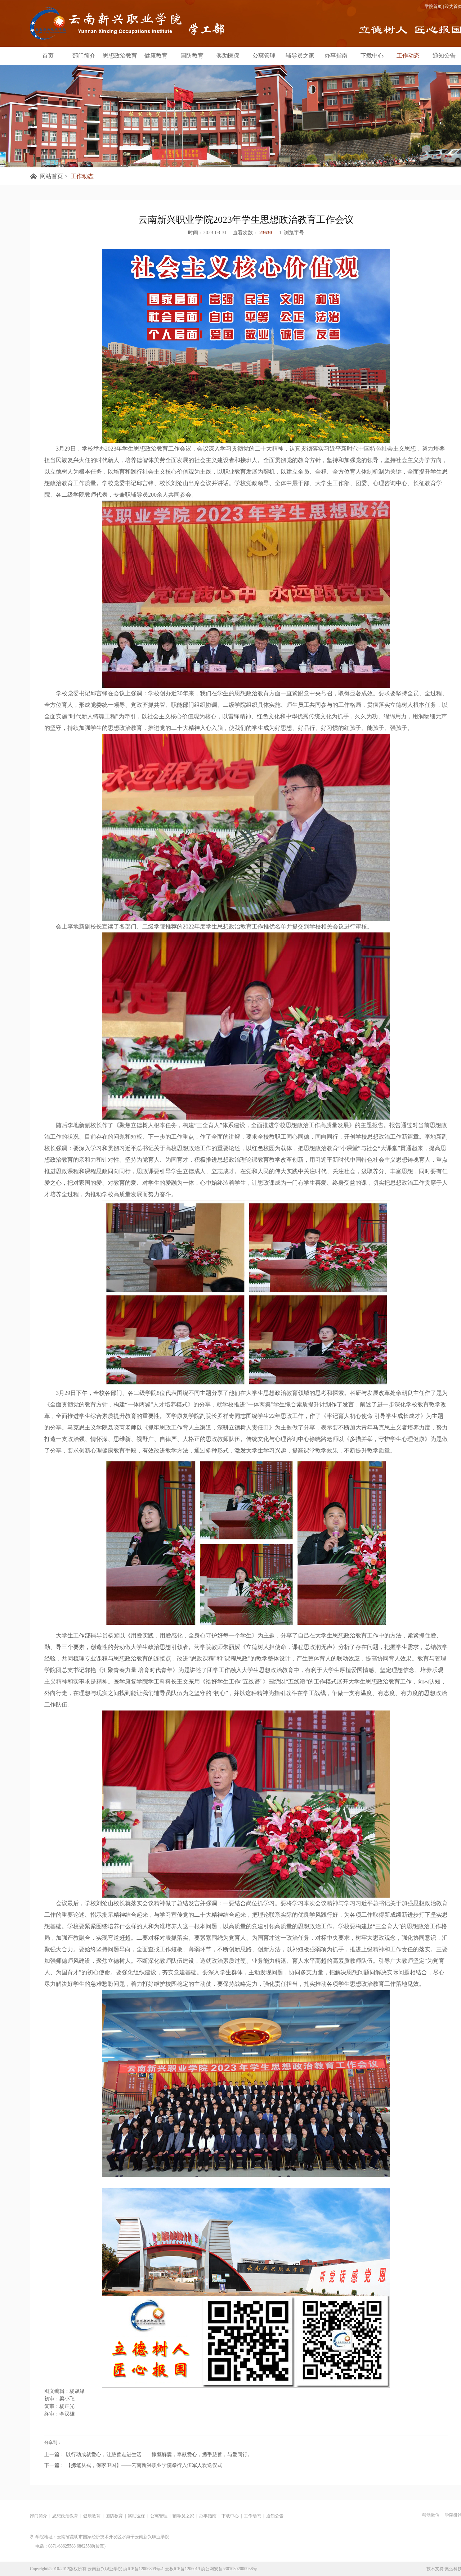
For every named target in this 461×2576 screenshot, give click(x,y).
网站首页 (52, 176)
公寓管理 (264, 56)
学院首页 (433, 6)
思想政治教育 (120, 56)
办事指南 (336, 56)
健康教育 (156, 56)
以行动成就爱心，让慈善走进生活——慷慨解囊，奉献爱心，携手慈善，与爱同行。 (158, 2455)
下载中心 (372, 56)
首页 (48, 56)
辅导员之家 (300, 56)
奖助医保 (228, 56)
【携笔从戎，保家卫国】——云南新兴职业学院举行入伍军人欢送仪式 (143, 2465)
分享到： (53, 2442)
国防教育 (192, 56)
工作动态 (408, 56)
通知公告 (444, 56)
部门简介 (84, 56)
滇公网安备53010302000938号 (229, 2569)
